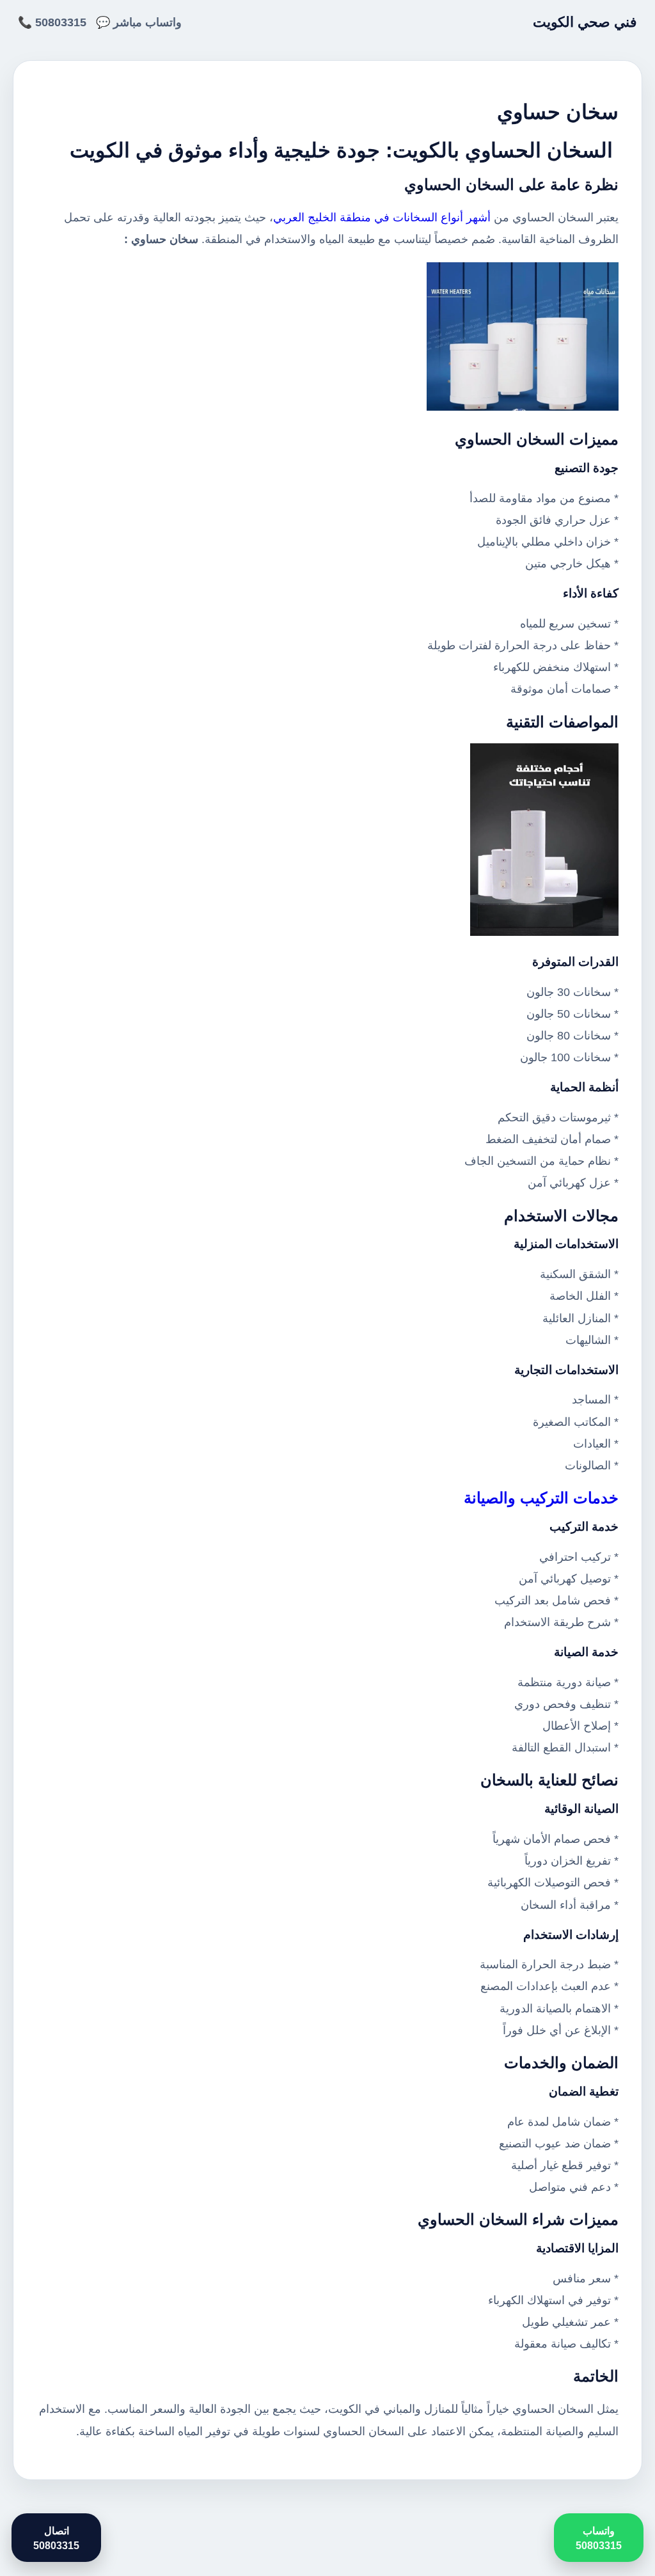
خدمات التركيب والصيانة (541, 1498)
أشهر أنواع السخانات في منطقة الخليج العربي (382, 217)
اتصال (56, 2538)
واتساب (599, 2538)
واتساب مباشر (147, 22)
